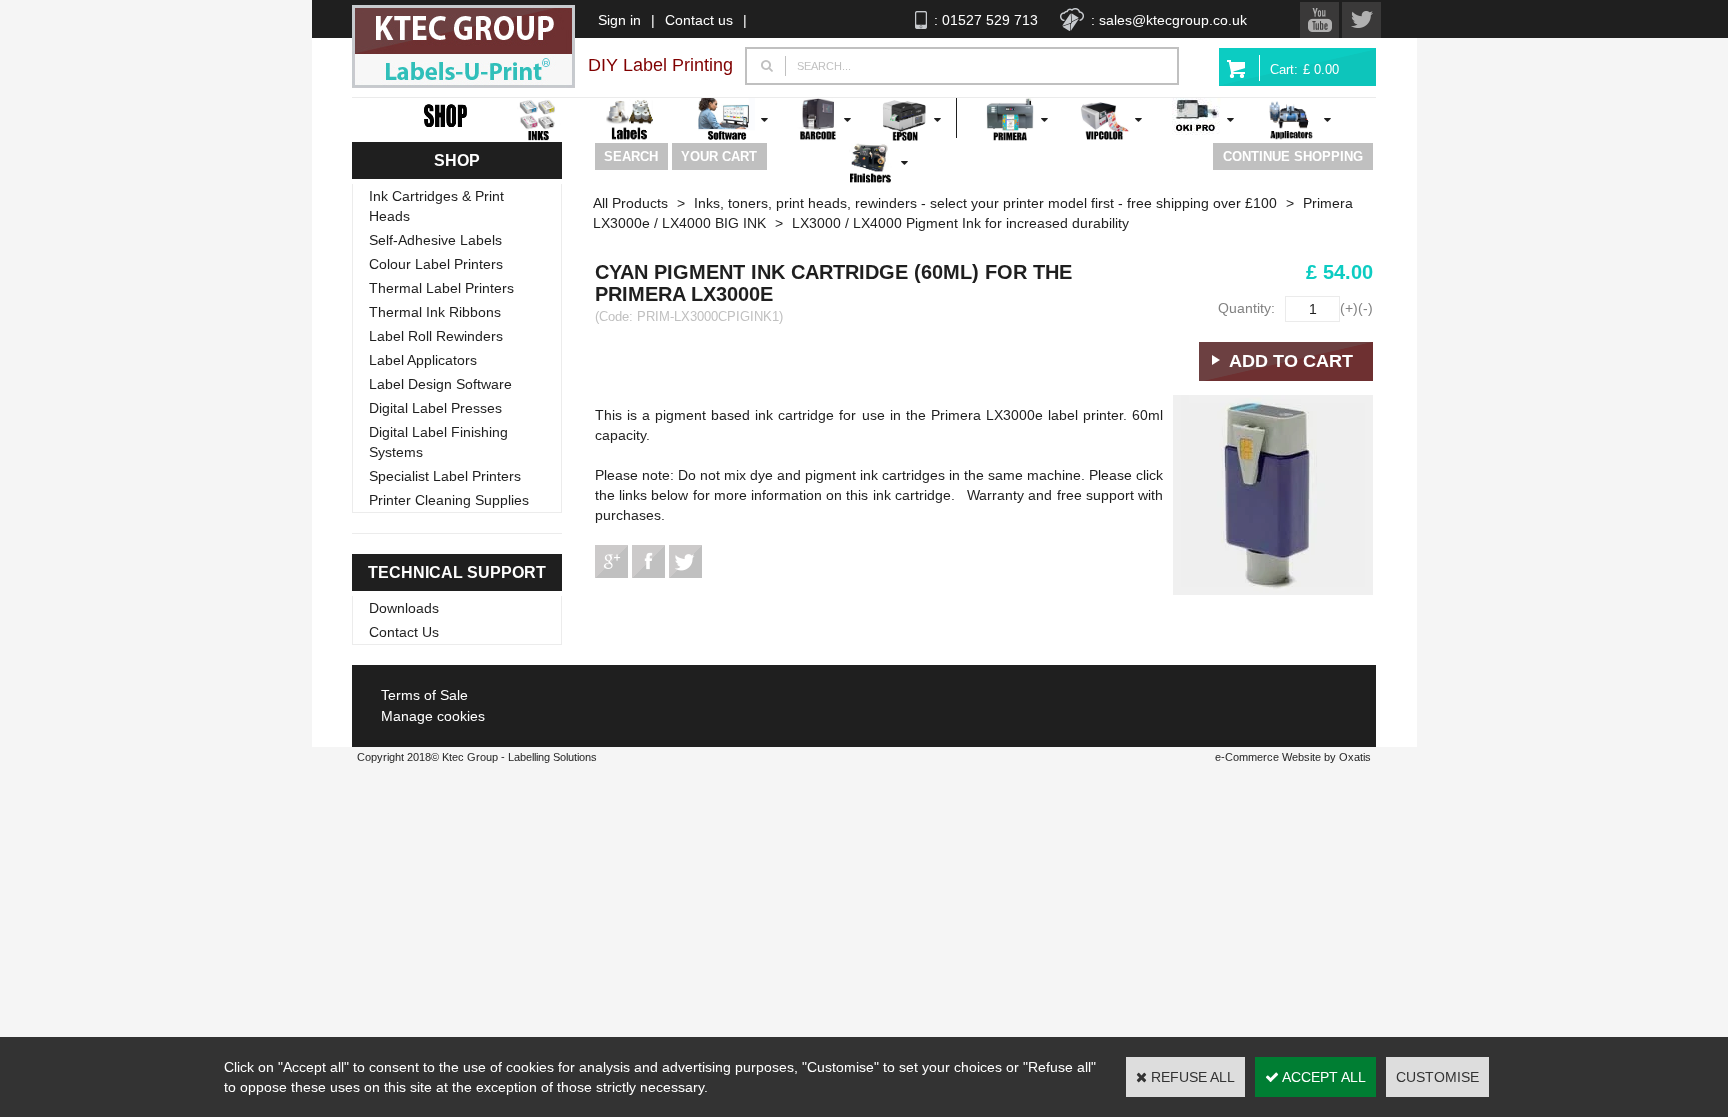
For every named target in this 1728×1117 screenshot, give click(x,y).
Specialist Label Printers (445, 476)
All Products (630, 203)
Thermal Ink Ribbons (435, 312)
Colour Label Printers (436, 264)
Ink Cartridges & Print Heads (436, 206)
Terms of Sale (424, 695)
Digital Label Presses (435, 408)
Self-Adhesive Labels (435, 240)
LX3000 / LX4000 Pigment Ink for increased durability (960, 223)
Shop (457, 160)
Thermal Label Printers (441, 288)
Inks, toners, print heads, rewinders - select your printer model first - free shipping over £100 (985, 203)
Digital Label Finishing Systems (438, 442)
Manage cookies (433, 716)
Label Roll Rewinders (436, 336)
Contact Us (404, 632)
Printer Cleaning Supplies (449, 500)
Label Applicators (423, 360)
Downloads (404, 608)
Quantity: (1246, 308)
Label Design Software (440, 384)
